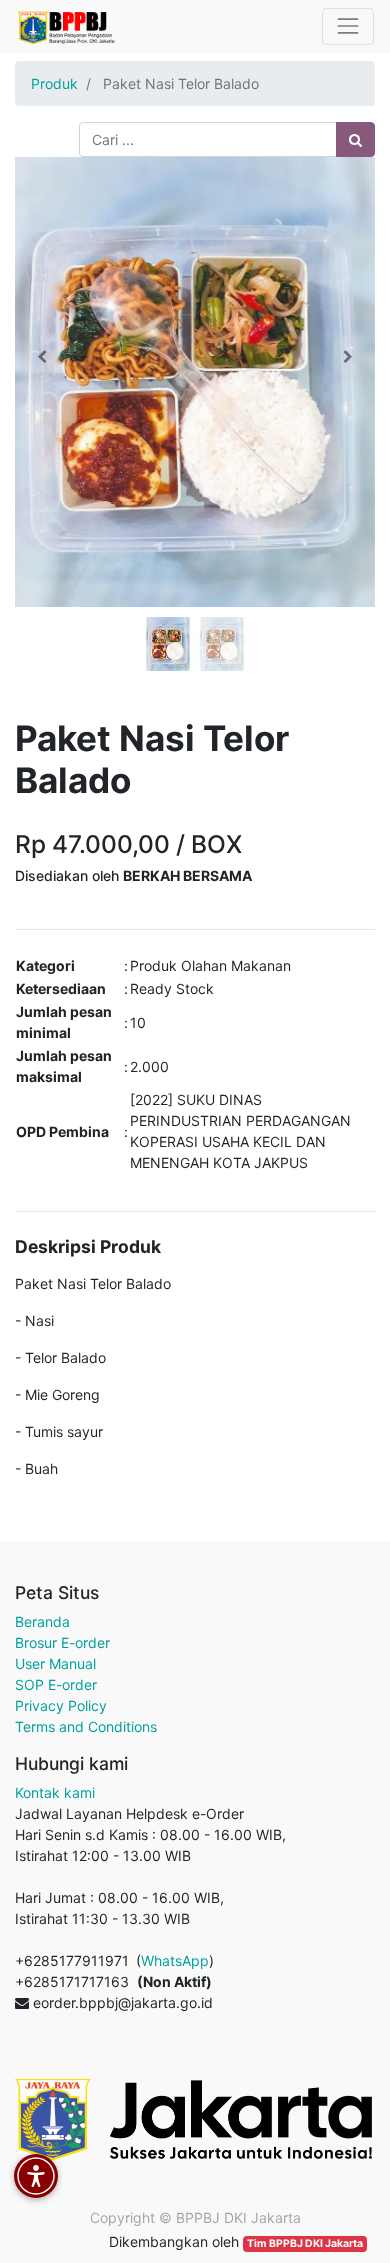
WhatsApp (175, 1960)
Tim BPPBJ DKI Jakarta (305, 2243)
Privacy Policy (61, 1705)
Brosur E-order (62, 1642)
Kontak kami (55, 1792)
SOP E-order (56, 1684)
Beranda (42, 1621)
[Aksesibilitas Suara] (36, 2176)
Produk (54, 83)
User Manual (55, 1663)
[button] (42, 357)
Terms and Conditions (86, 1726)
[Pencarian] (355, 139)
